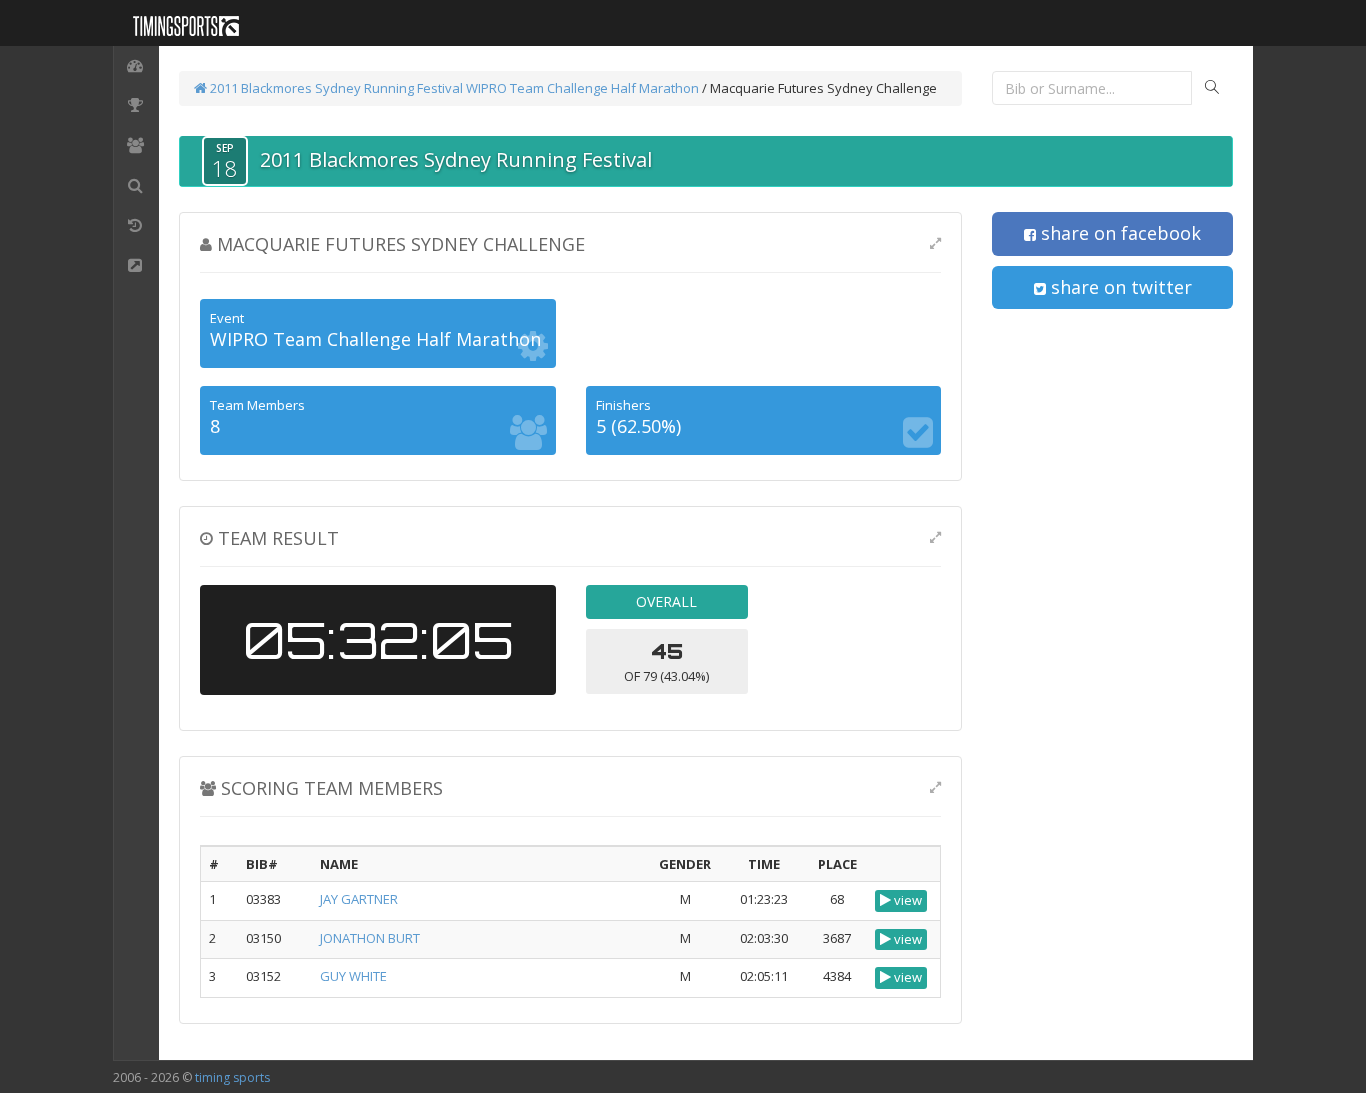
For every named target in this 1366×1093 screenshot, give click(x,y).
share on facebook (1118, 233)
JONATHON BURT (370, 938)
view (906, 900)
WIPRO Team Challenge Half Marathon (582, 88)
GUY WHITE (353, 976)
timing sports (232, 1077)
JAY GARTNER (359, 899)
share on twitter (1119, 287)
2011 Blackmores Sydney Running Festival (335, 88)
